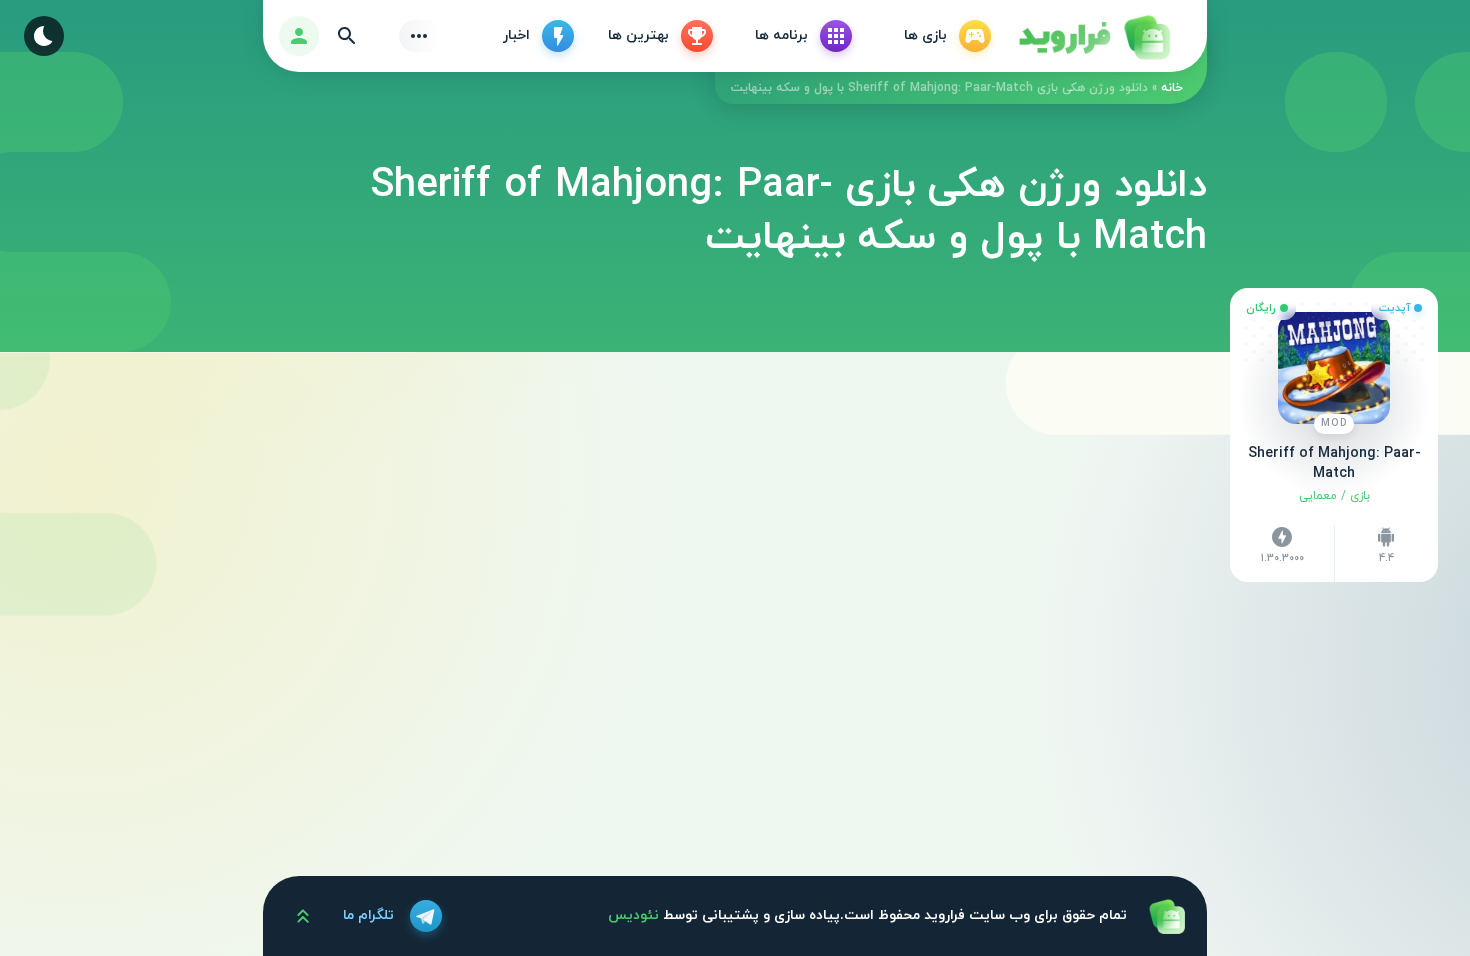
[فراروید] (1093, 36)
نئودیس (633, 915)
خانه (1172, 88)
